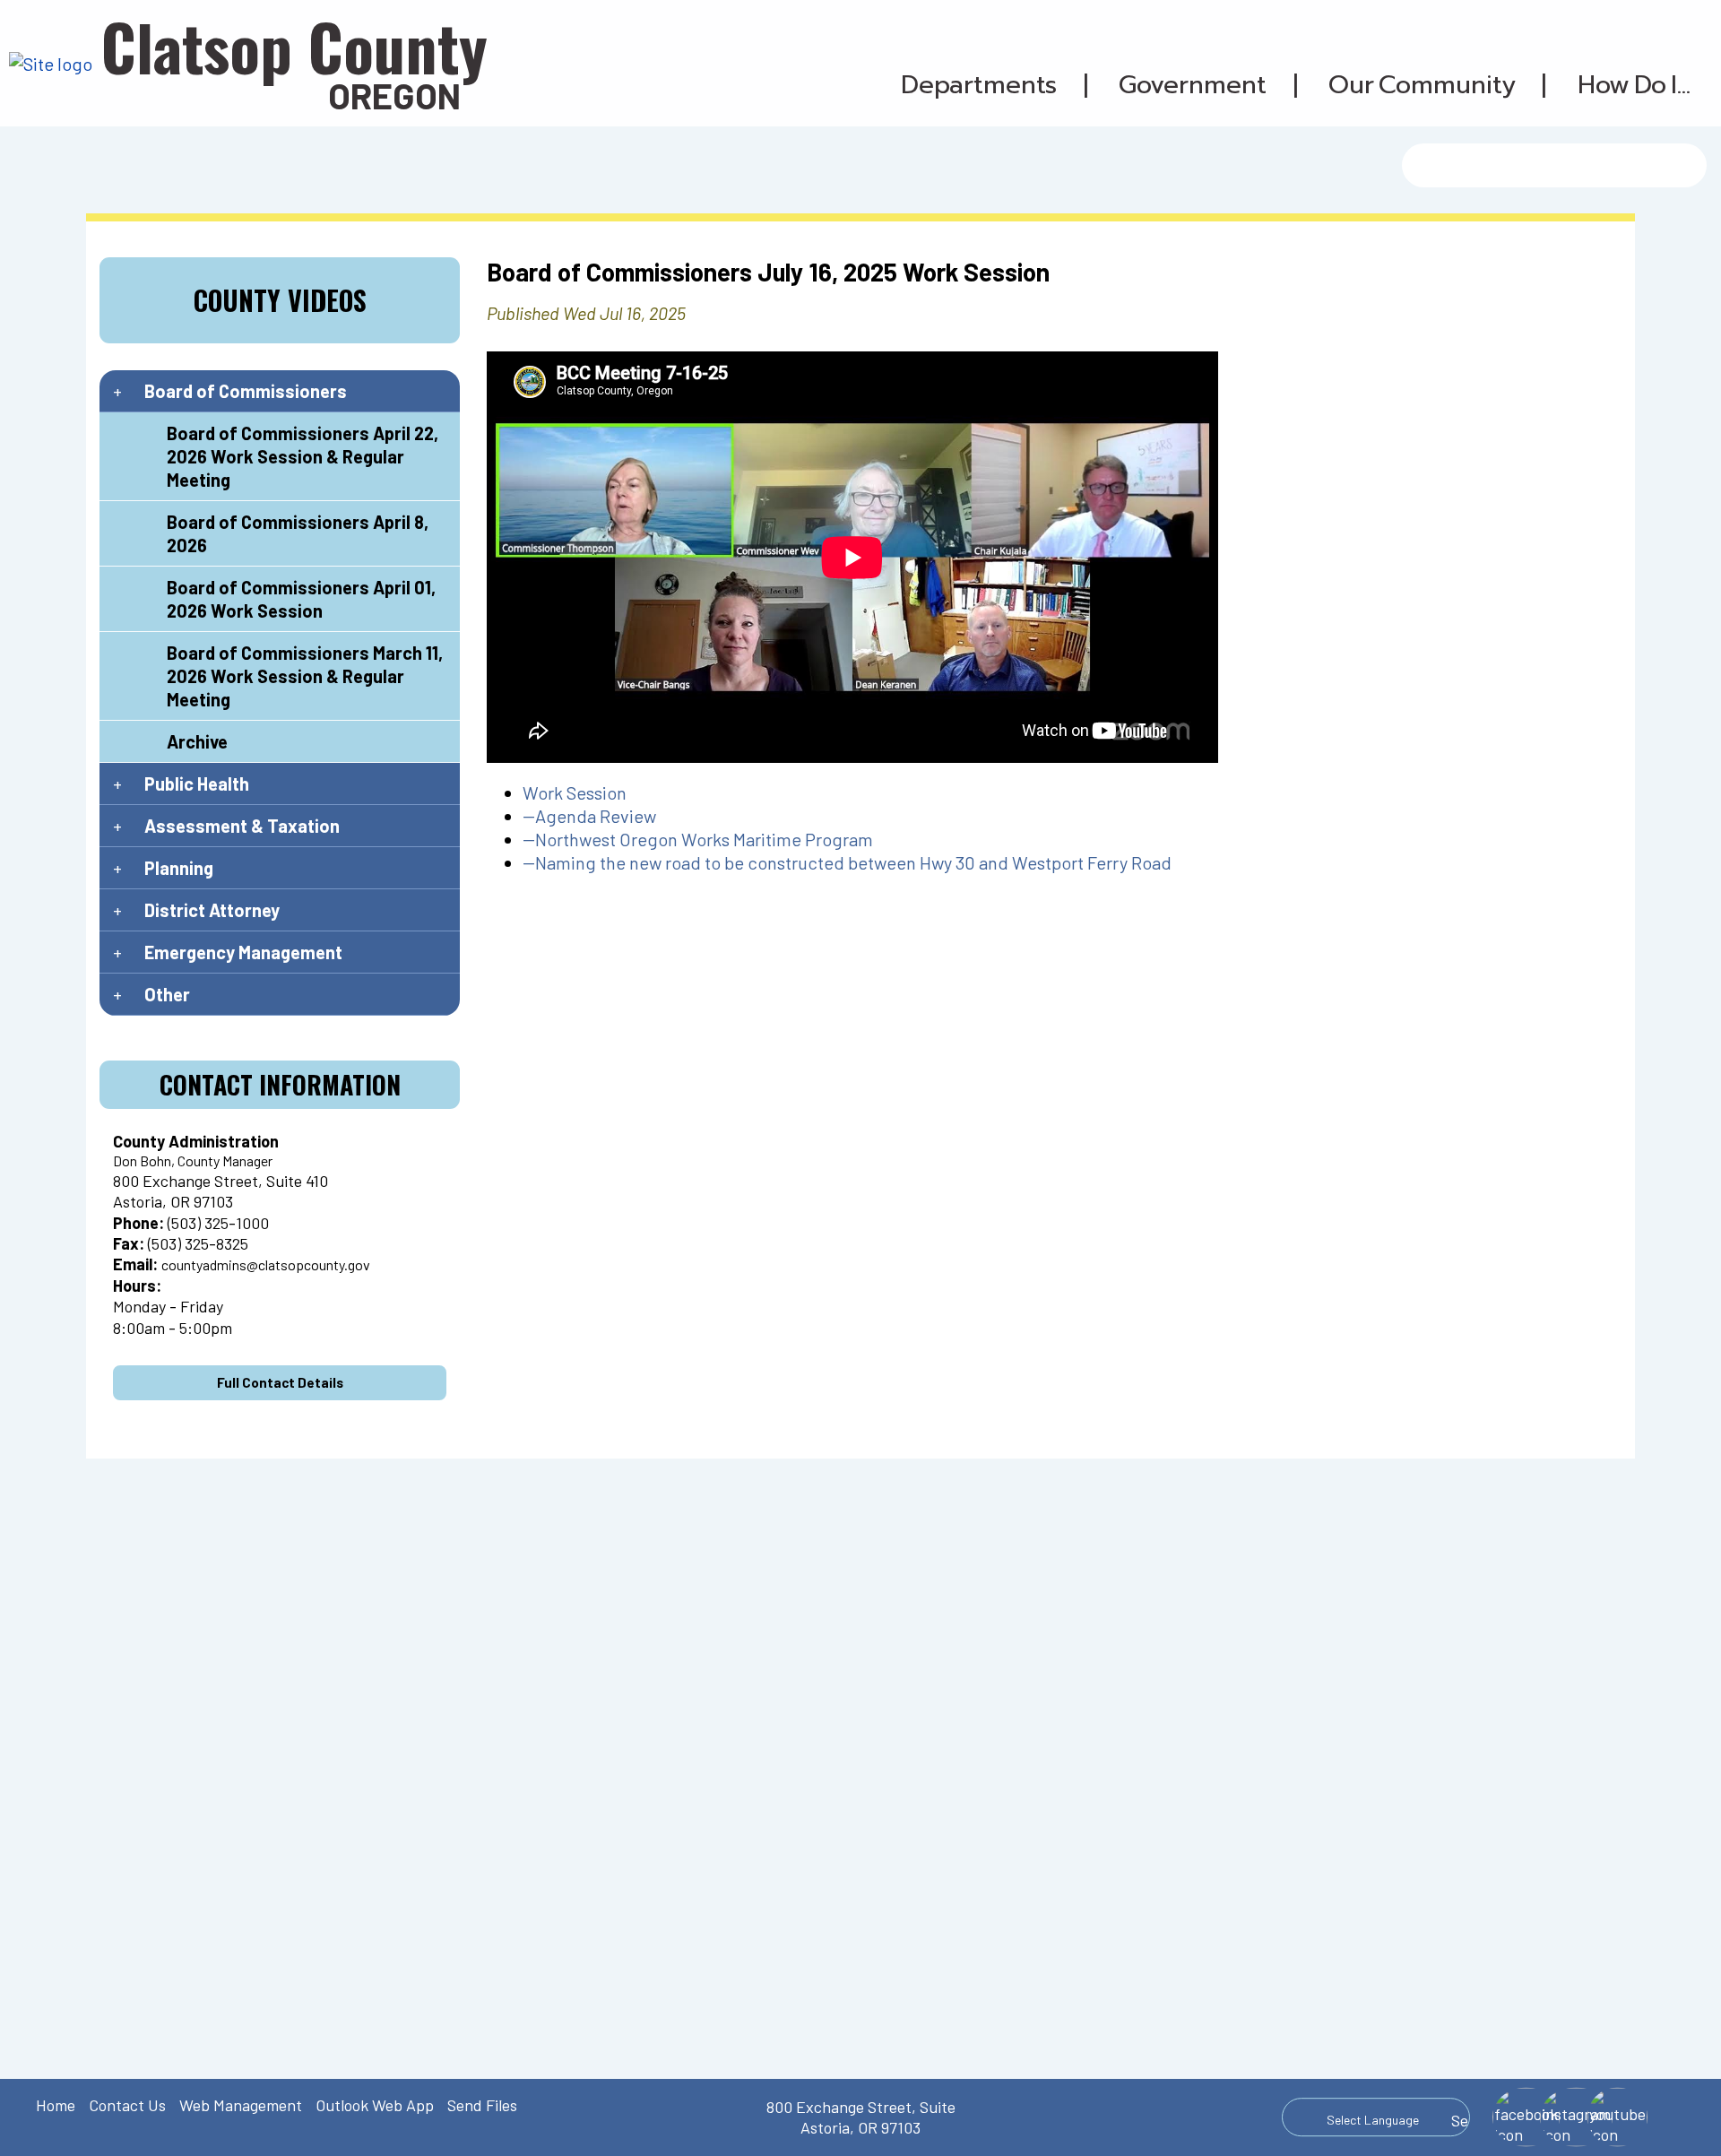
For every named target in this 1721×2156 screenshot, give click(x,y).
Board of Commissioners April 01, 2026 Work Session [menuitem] (301, 599)
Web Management (241, 2105)
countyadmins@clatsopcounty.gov (266, 1264)
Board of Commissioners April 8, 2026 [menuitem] (298, 533)
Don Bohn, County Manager (193, 1160)
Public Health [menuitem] (197, 784)
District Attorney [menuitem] (212, 910)
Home (56, 2105)
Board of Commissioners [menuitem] (246, 391)
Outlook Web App (375, 2105)
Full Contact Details (280, 1382)
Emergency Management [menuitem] (243, 952)
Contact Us (127, 2105)
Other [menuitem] (167, 994)
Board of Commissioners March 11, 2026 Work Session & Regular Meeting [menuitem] (305, 676)
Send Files (482, 2105)
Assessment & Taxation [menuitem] (242, 826)
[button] (979, 86)
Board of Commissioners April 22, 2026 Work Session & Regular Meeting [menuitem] (303, 456)
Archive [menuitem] (197, 741)
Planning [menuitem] (179, 868)
